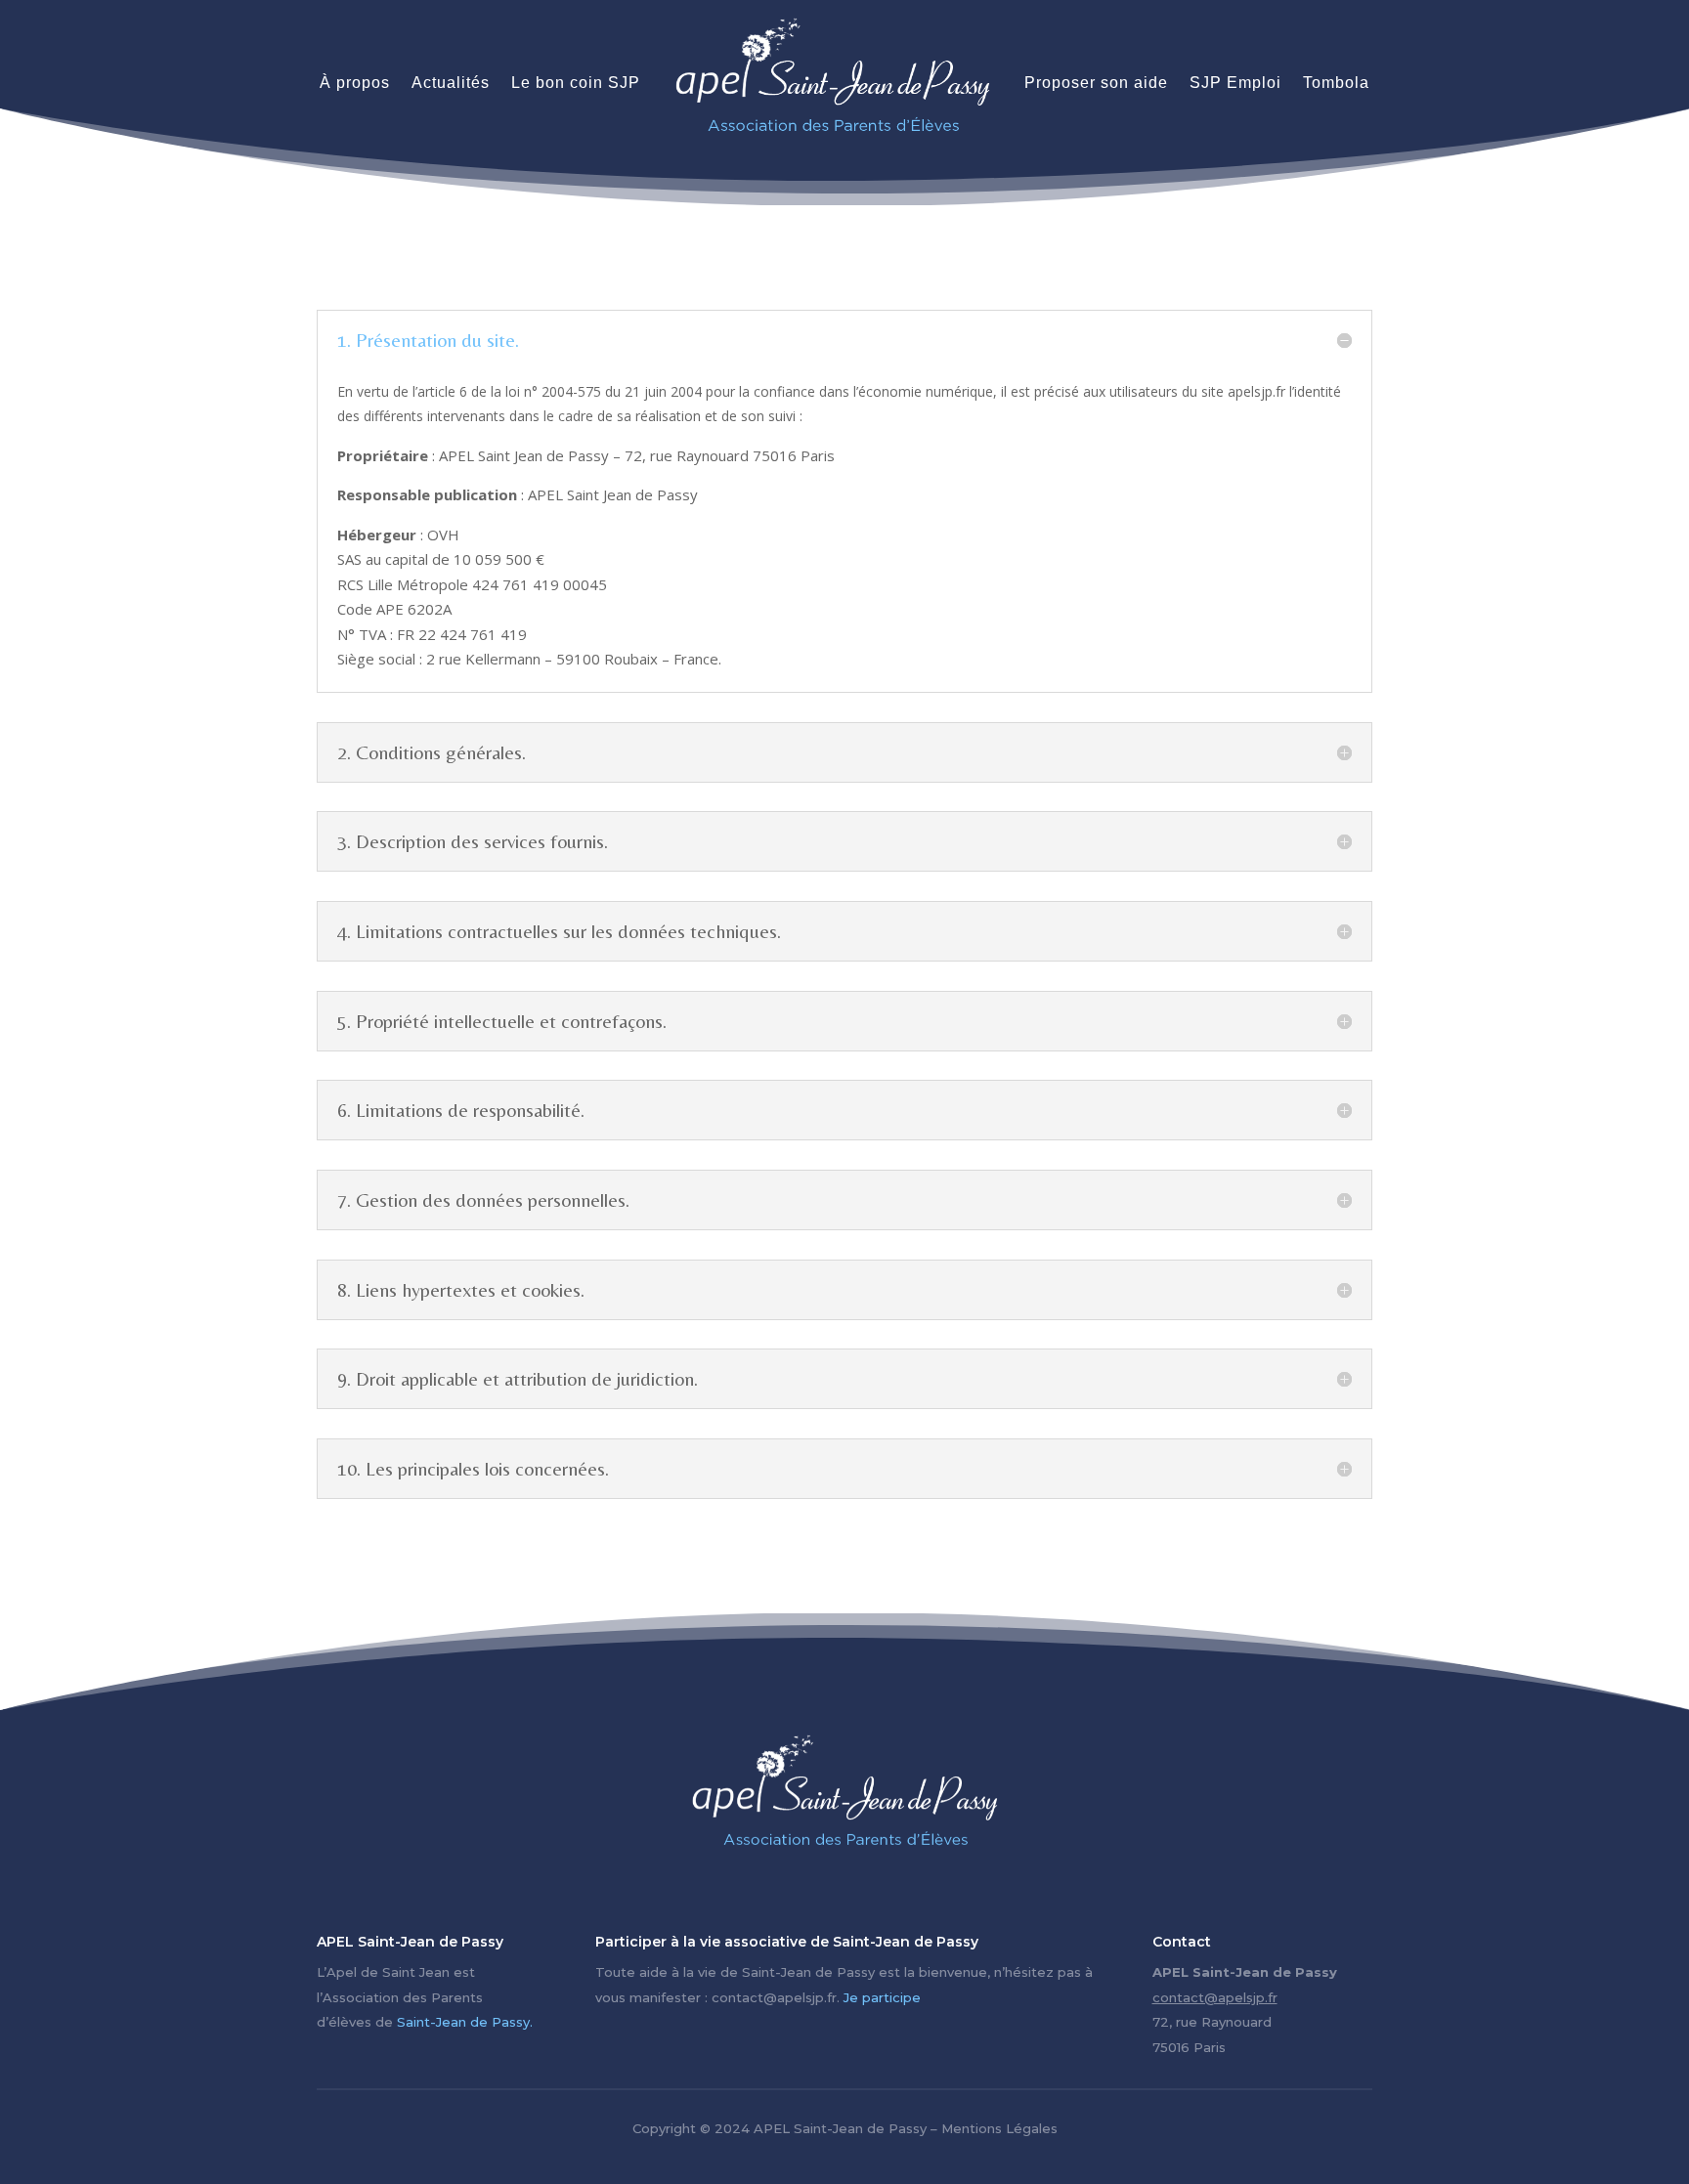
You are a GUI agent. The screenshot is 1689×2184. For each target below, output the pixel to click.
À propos (355, 83)
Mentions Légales (999, 2128)
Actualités (451, 83)
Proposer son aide (1096, 83)
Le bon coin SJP (576, 83)
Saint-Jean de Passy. (465, 2022)
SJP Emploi (1235, 83)
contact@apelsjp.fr (1215, 1997)
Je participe (882, 1997)
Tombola (1336, 83)
